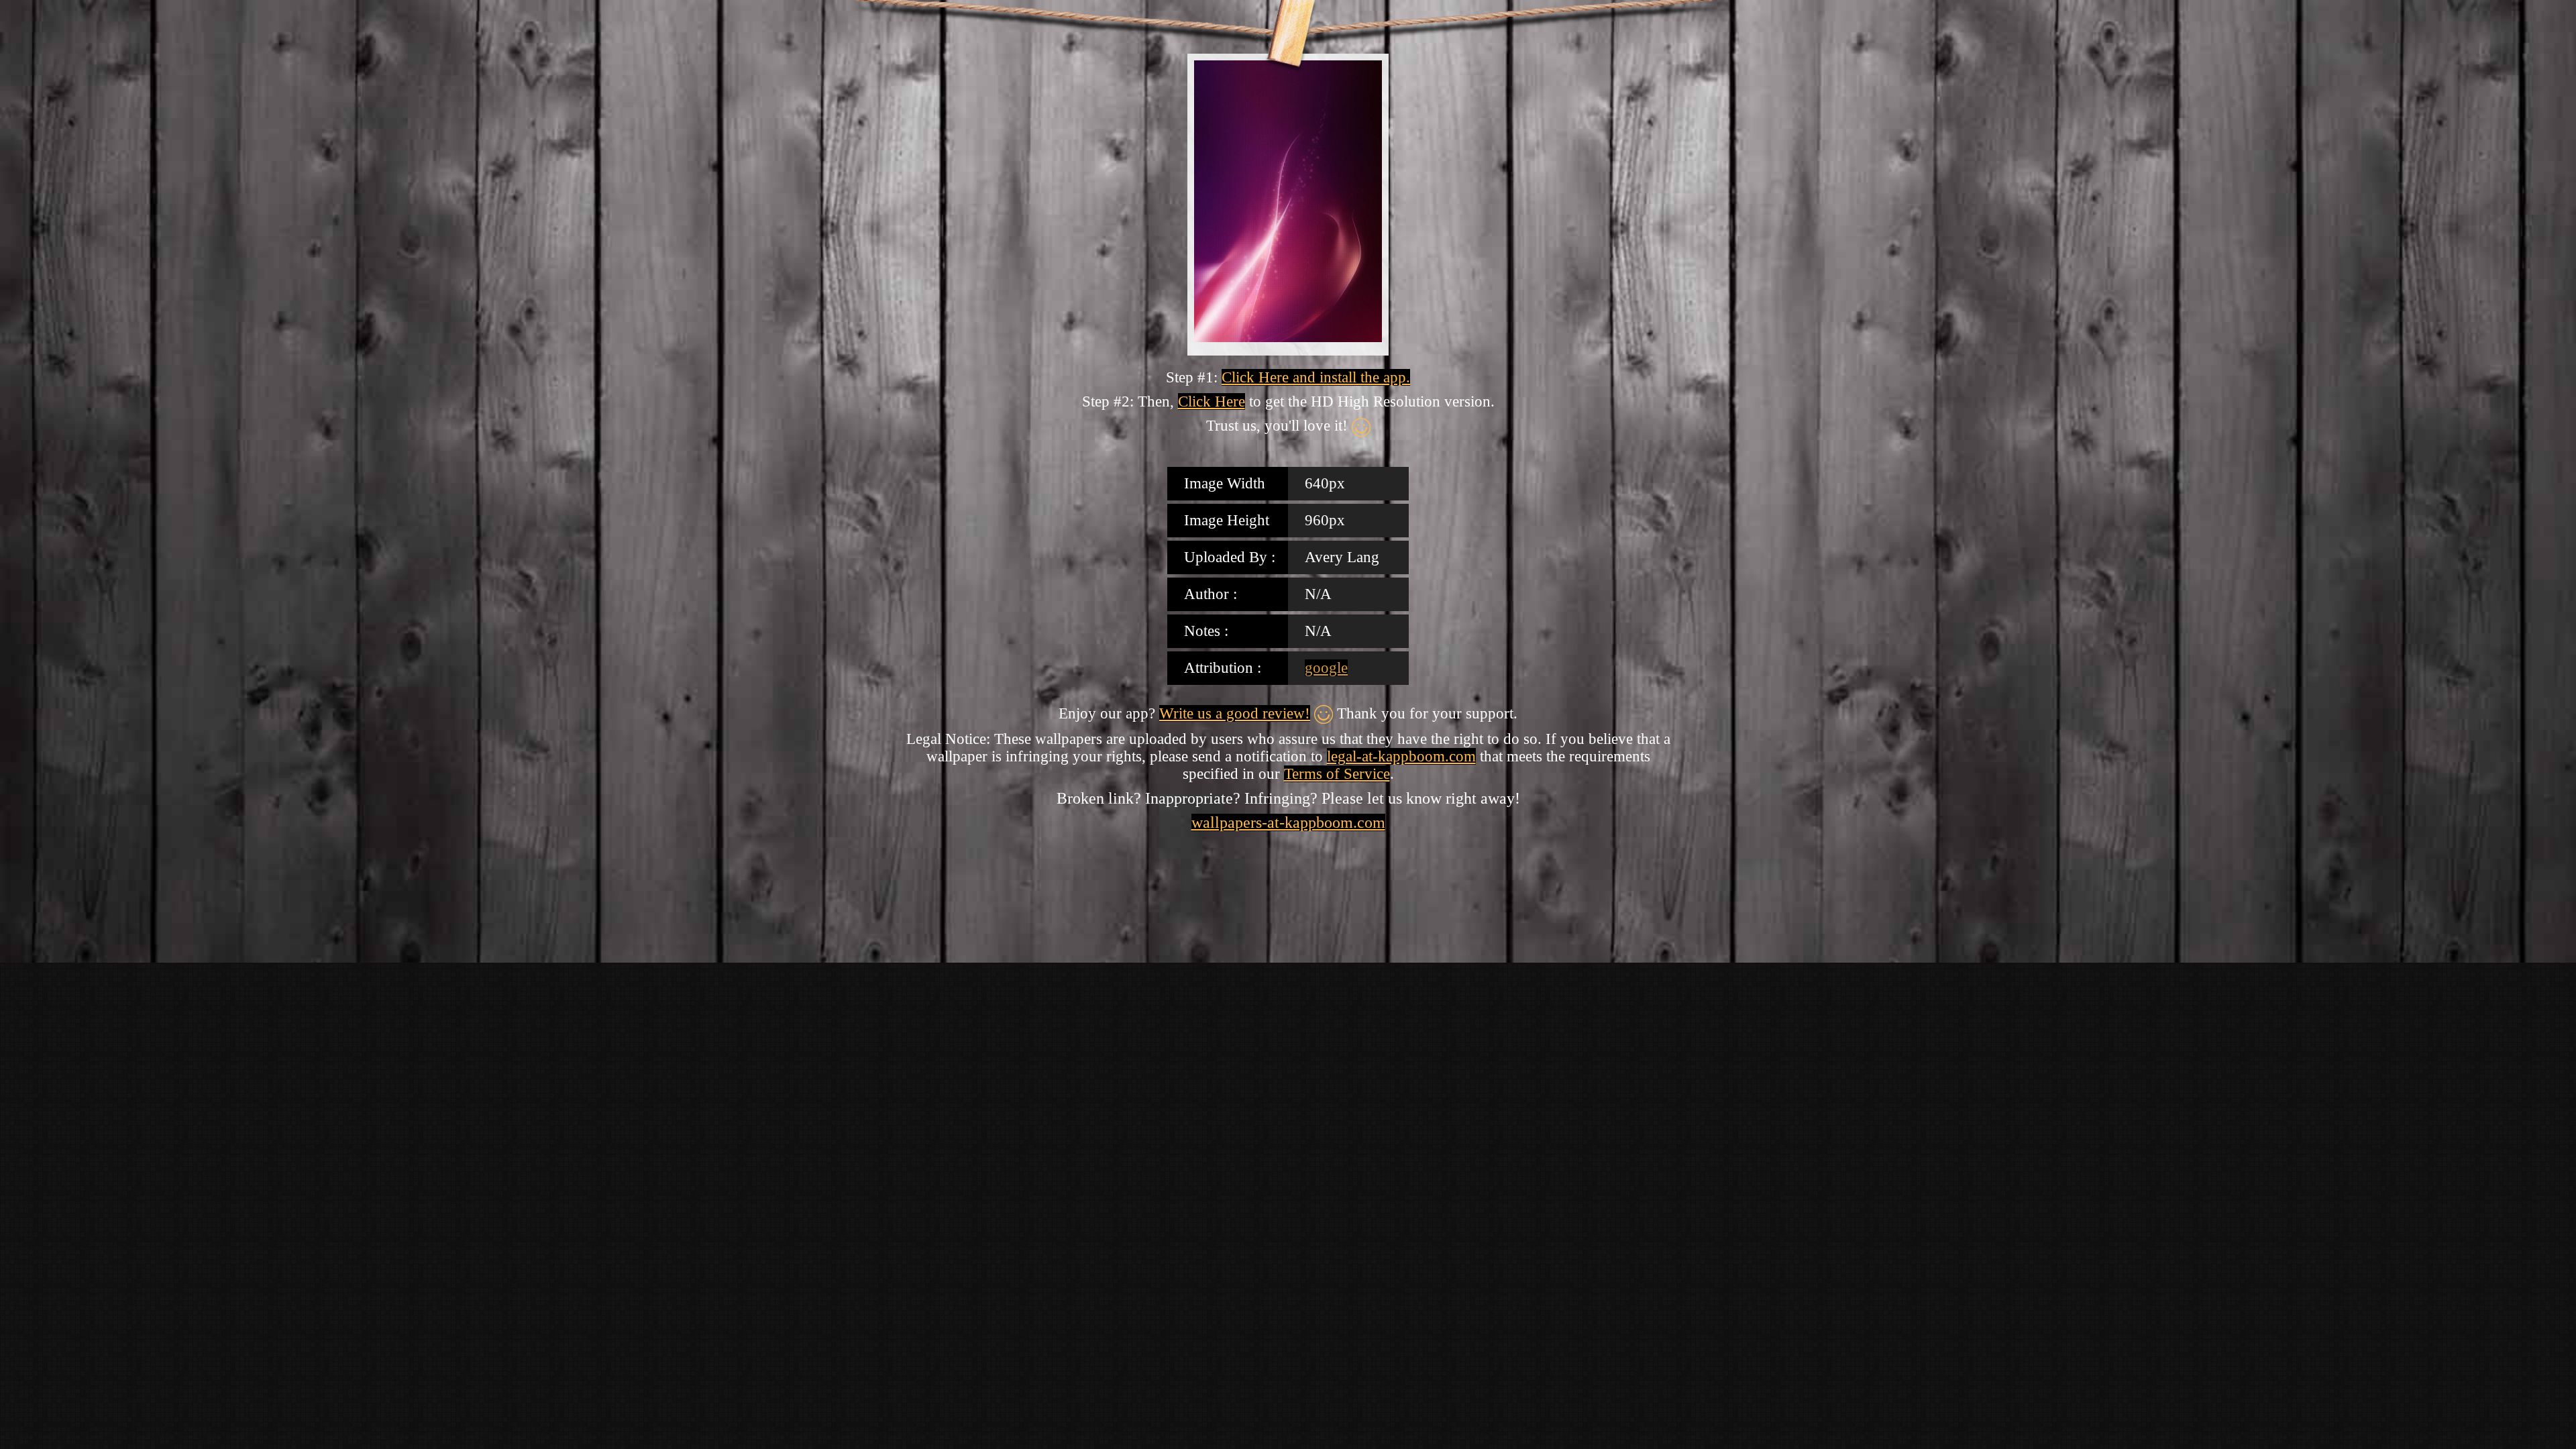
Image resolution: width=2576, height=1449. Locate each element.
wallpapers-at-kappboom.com (1288, 822)
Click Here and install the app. (1316, 377)
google (1326, 668)
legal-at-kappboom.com (1401, 756)
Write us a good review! (1235, 713)
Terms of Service (1337, 774)
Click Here (1212, 401)
